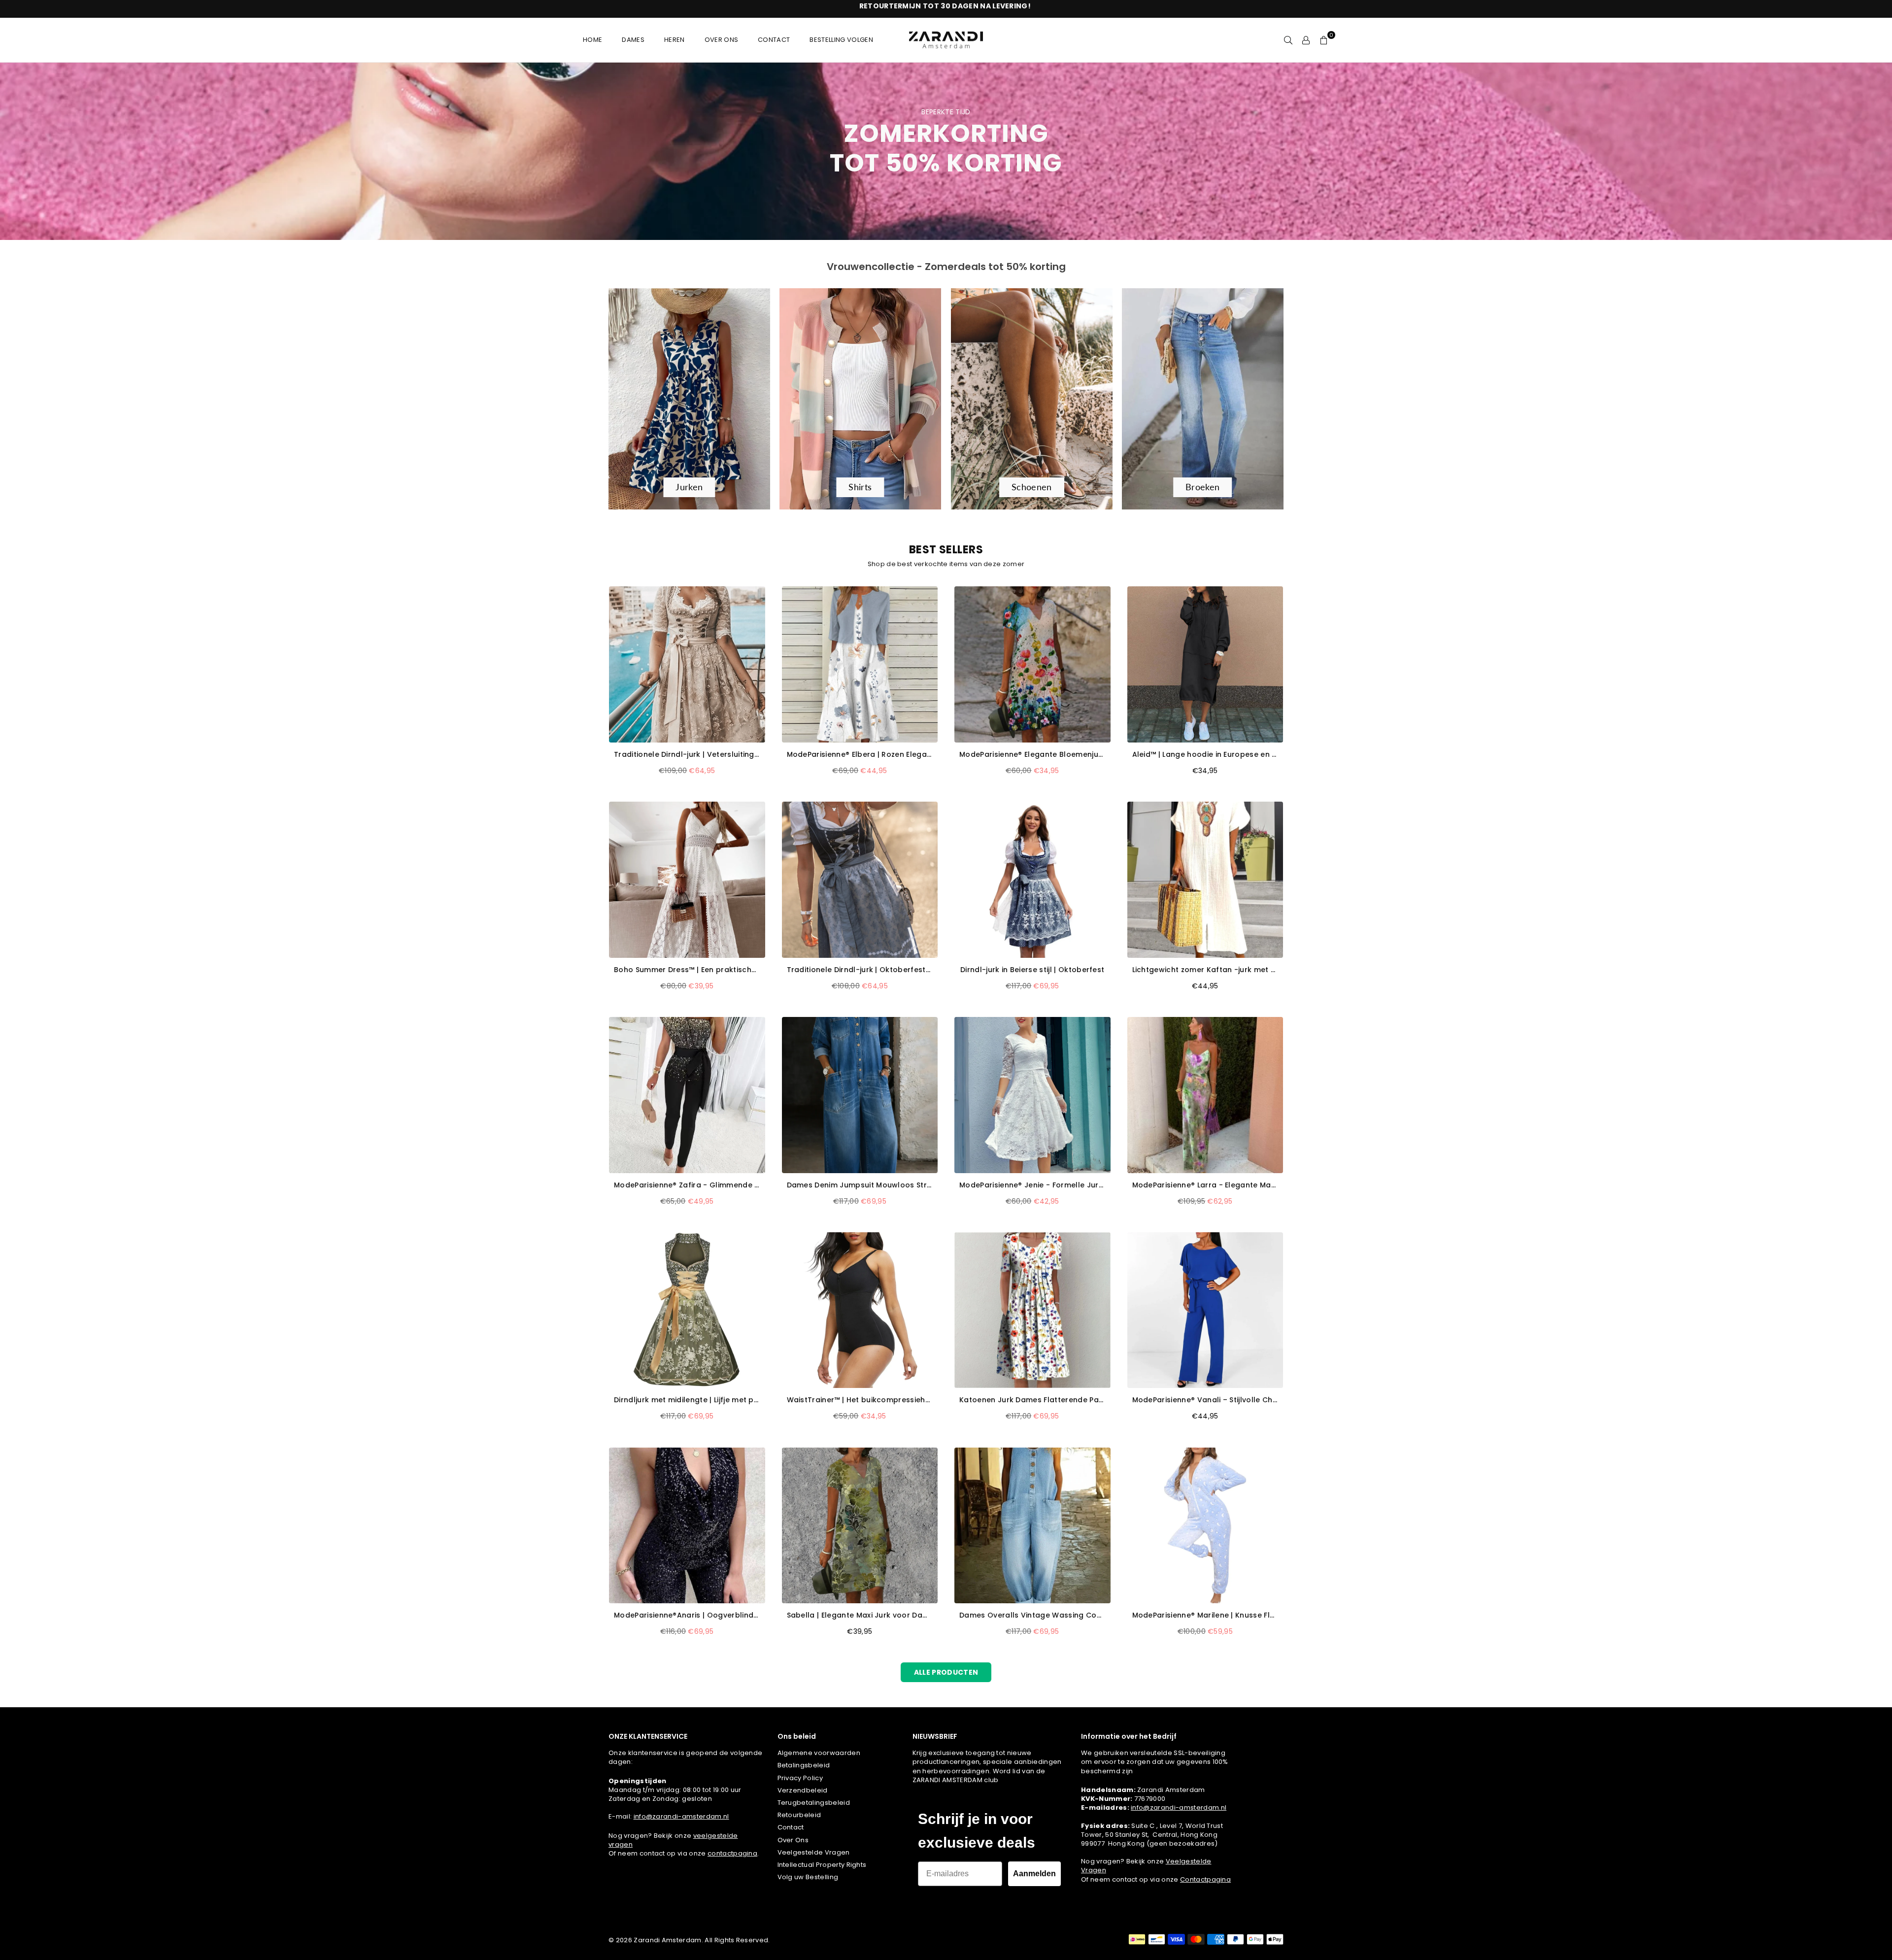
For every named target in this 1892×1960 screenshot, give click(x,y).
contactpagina (732, 1853)
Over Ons (793, 1840)
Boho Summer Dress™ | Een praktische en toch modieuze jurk (687, 970)
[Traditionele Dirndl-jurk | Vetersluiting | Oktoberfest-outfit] (687, 664)
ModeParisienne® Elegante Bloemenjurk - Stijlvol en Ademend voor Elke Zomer (1032, 755)
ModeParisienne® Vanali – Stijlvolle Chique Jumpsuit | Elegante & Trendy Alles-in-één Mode (1205, 1400)
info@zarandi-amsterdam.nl (681, 1816)
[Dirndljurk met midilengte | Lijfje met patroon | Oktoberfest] (687, 1310)
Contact (791, 1827)
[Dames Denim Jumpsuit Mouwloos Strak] (860, 1095)
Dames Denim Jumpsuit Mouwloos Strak (860, 1185)
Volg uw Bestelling (808, 1877)
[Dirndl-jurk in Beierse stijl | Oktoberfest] (1032, 880)
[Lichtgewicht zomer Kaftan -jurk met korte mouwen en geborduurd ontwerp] (1205, 880)
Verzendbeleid (803, 1790)
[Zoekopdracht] (1288, 40)
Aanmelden (1034, 1874)
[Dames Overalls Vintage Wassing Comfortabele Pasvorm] (1032, 1526)
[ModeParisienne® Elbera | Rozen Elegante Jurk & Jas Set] (860, 664)
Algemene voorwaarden (819, 1753)
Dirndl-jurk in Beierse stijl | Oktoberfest (1032, 970)
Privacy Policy (800, 1778)
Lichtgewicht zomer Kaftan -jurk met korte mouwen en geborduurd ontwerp (1205, 970)
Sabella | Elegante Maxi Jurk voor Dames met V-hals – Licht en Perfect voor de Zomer (860, 1615)
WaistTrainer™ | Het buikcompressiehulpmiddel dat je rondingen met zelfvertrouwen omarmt (860, 1400)
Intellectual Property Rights (822, 1865)
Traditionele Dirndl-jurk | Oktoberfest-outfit (860, 970)
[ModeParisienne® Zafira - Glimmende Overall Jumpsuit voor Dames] (687, 1095)
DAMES (633, 40)
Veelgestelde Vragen (814, 1852)
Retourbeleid (799, 1815)
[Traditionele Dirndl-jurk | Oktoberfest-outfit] (860, 880)
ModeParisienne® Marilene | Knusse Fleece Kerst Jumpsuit (1205, 1615)
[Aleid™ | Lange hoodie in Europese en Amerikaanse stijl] (1205, 664)
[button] (1324, 40)
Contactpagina (1205, 1879)
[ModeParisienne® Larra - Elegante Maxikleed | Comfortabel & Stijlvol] (1205, 1095)
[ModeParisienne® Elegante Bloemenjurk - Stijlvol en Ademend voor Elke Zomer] (1032, 664)
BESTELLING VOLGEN (841, 40)
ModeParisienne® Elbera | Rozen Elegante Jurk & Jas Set (860, 755)
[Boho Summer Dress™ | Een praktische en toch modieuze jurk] (687, 880)
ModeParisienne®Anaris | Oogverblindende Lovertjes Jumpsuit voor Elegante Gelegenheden (687, 1615)
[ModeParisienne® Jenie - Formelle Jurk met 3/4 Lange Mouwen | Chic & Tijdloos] (1032, 1095)
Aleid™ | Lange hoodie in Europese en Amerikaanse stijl (1205, 755)
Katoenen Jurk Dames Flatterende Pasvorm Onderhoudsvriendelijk (1032, 1400)
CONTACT (774, 40)
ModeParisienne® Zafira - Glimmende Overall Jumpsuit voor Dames (687, 1185)
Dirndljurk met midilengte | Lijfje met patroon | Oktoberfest (687, 1400)
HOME (592, 40)
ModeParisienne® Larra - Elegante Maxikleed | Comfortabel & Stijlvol (1205, 1185)
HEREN (675, 40)
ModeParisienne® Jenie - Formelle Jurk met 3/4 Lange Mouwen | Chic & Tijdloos (1032, 1185)
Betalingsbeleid (804, 1765)
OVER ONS (722, 40)
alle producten (946, 1672)
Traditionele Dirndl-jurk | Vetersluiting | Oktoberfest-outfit (687, 755)
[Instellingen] (1306, 40)
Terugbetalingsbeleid (814, 1803)
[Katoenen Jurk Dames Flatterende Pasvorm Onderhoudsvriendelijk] (1032, 1310)
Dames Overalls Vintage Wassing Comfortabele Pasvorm (1032, 1615)
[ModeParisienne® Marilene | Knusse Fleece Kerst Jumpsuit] (1205, 1526)
